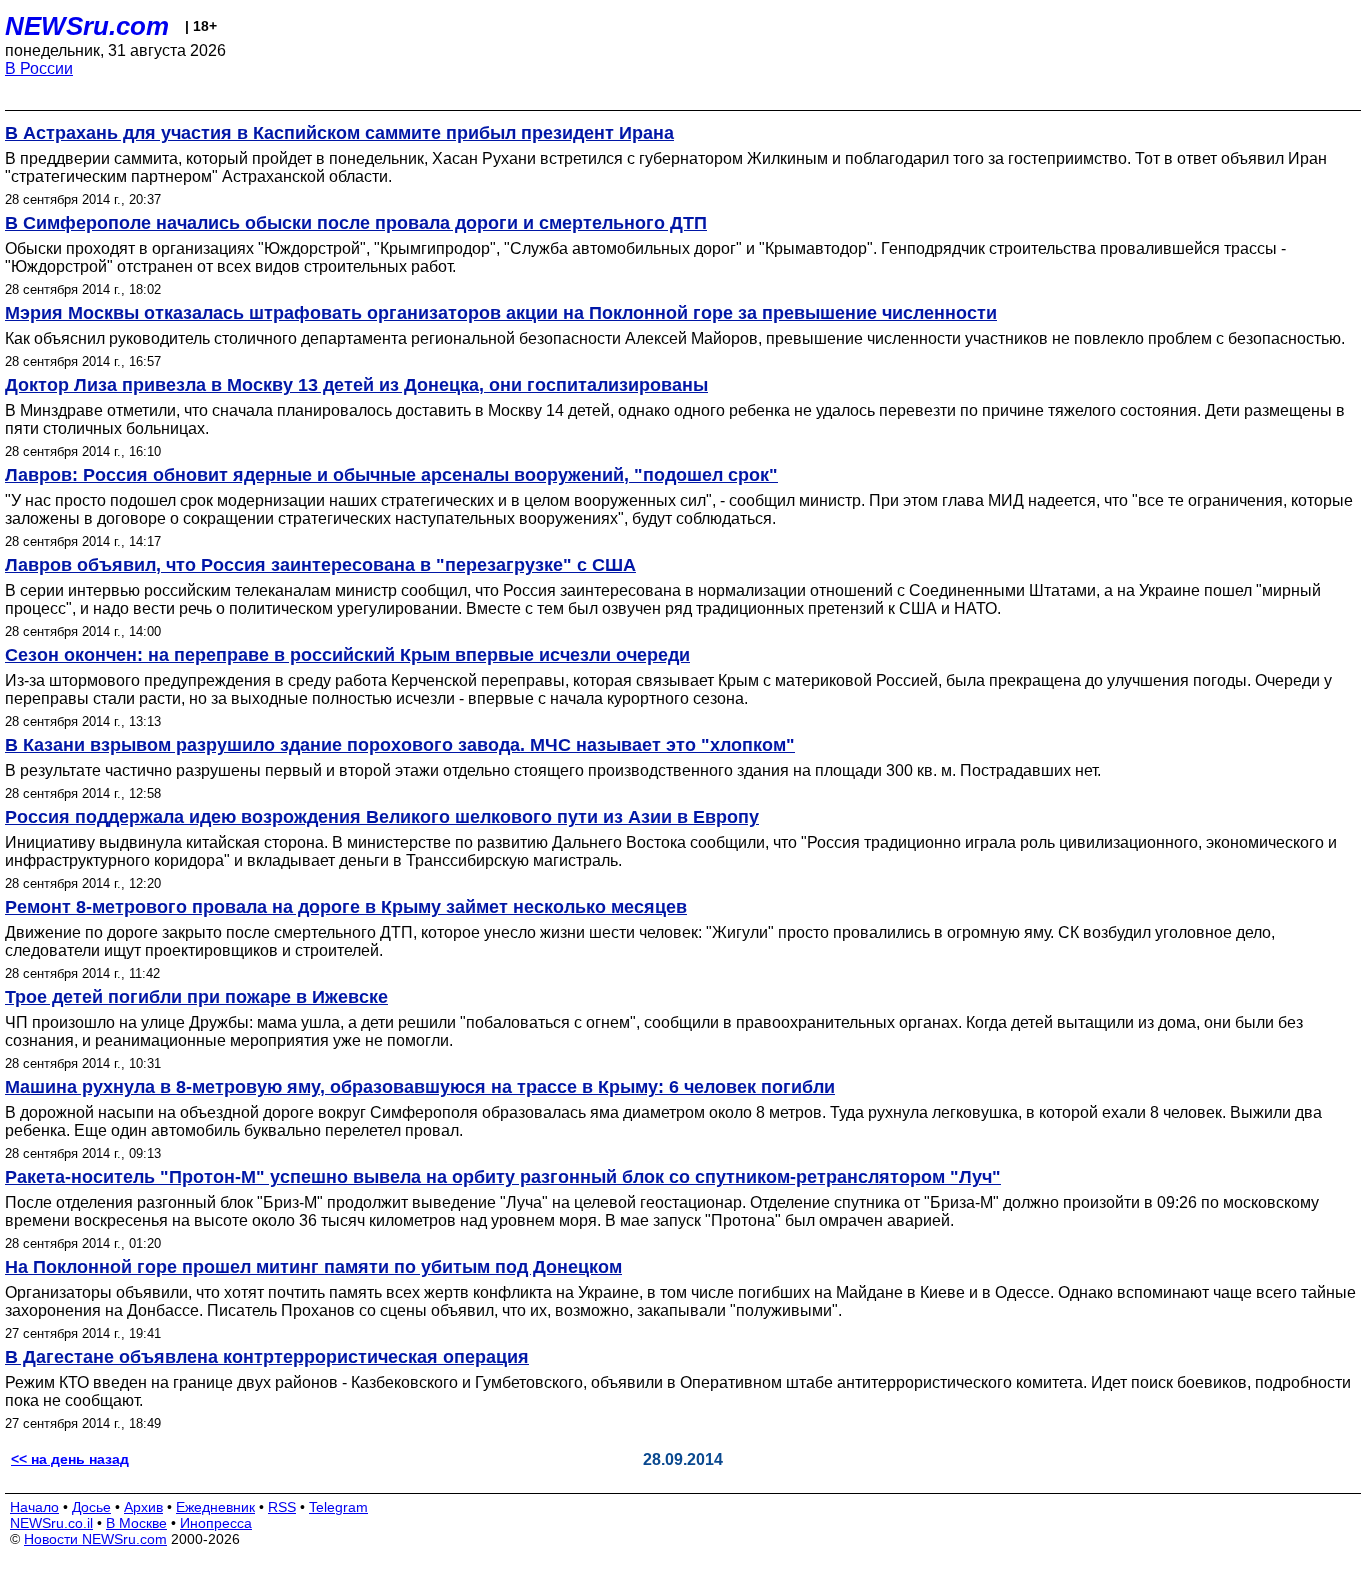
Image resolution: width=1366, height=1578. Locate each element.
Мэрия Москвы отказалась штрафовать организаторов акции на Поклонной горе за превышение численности (501, 313)
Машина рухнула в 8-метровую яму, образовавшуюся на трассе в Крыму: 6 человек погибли (420, 1087)
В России (39, 68)
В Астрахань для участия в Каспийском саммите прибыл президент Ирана (339, 133)
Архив (143, 1507)
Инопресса (216, 1523)
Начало (34, 1507)
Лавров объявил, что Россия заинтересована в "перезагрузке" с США (320, 565)
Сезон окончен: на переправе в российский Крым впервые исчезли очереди (347, 655)
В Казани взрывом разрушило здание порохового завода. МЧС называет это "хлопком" (400, 745)
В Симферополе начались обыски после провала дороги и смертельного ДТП (356, 223)
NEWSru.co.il (51, 1523)
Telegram (338, 1507)
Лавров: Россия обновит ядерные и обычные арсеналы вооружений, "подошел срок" (391, 475)
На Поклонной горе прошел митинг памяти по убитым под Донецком (313, 1267)
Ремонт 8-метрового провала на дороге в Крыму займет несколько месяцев (346, 907)
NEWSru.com (87, 26)
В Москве (136, 1523)
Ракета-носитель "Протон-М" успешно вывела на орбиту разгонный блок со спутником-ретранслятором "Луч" (503, 1177)
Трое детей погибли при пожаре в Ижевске (196, 997)
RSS (282, 1507)
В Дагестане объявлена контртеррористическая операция (267, 1357)
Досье (91, 1507)
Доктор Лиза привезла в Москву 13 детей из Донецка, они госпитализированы (356, 385)
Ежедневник (215, 1507)
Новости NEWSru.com (95, 1539)
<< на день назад (70, 1459)
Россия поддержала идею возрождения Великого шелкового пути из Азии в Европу (382, 817)
